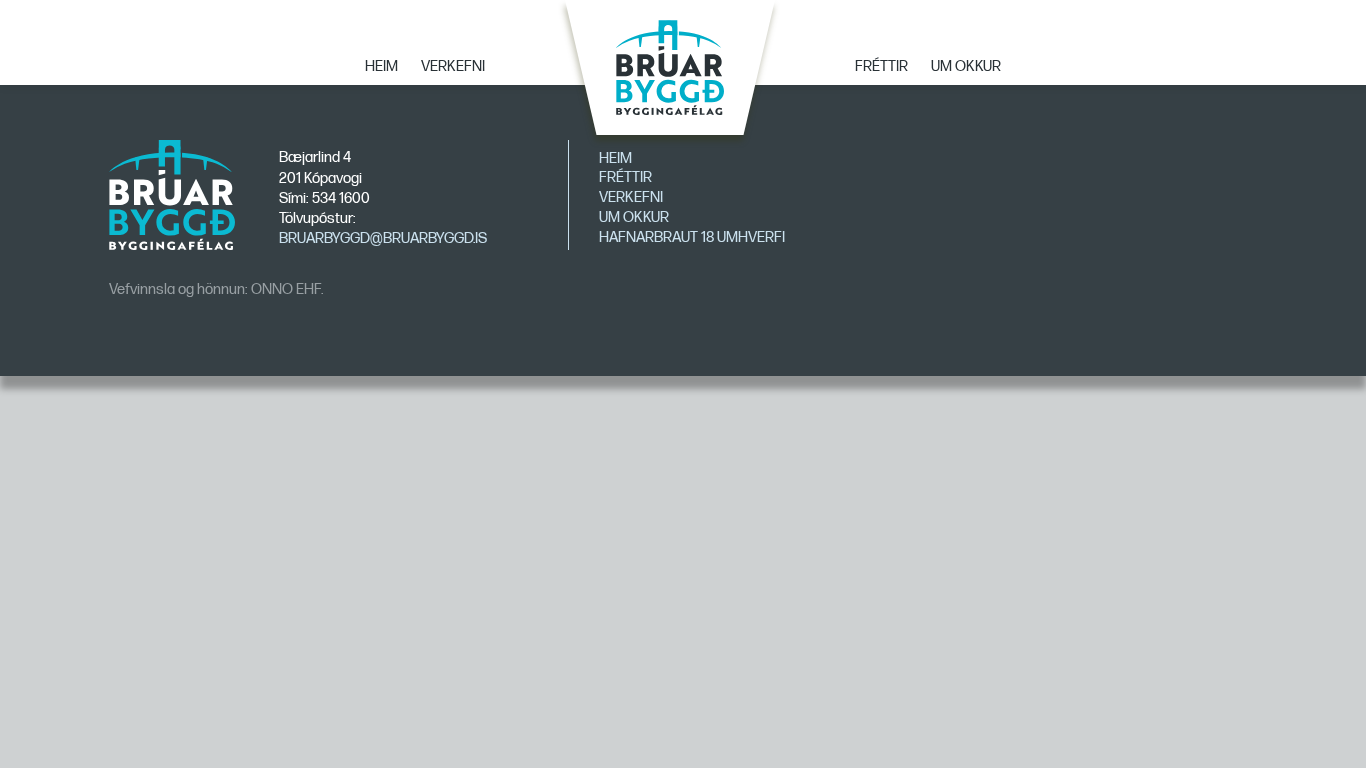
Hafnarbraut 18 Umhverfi (692, 237)
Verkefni (453, 66)
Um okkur (966, 66)
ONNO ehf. (287, 289)
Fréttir (881, 66)
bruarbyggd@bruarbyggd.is (383, 238)
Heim (381, 66)
